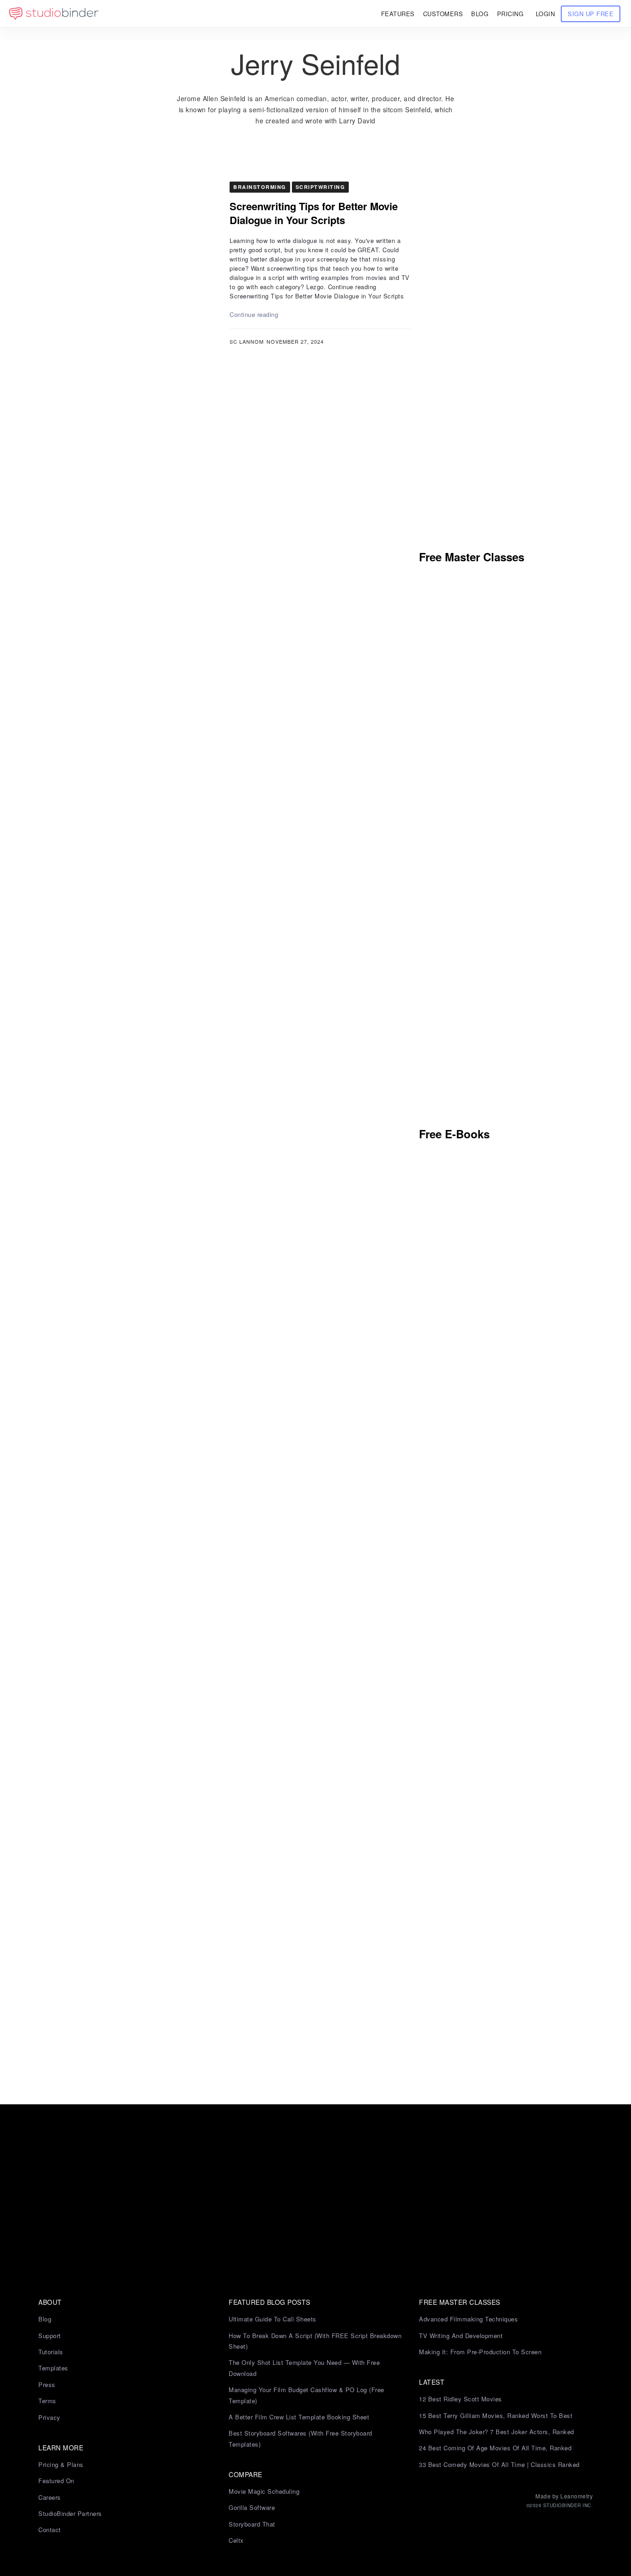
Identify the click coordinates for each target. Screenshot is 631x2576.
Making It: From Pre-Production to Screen (480, 2352)
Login (546, 14)
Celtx (236, 2540)
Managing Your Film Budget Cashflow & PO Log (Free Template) (306, 2395)
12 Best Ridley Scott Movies (461, 2399)
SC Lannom (247, 341)
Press (47, 2385)
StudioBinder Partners (70, 2513)
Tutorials (51, 2352)
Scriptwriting (321, 187)
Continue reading (254, 314)
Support (50, 2336)
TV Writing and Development (461, 2336)
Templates (53, 2368)
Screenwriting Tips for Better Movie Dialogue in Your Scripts (314, 213)
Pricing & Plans (61, 2464)
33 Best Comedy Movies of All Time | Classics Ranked (499, 2464)
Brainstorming (260, 187)
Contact (50, 2530)
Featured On (56, 2481)
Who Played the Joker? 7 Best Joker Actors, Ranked (497, 2432)
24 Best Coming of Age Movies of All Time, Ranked (495, 2448)
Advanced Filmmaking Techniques (468, 2319)
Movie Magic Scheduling (264, 2491)
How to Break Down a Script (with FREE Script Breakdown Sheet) (315, 2341)
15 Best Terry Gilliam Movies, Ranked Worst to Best (496, 2415)
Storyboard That (252, 2524)
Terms (47, 2401)
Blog (45, 2319)
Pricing (510, 14)
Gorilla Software (252, 2507)
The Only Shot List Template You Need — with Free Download (304, 2368)
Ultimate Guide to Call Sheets (273, 2319)
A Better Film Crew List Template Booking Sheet (299, 2417)
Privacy (49, 2417)
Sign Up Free (591, 14)
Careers (50, 2497)
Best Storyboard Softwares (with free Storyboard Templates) (300, 2438)
